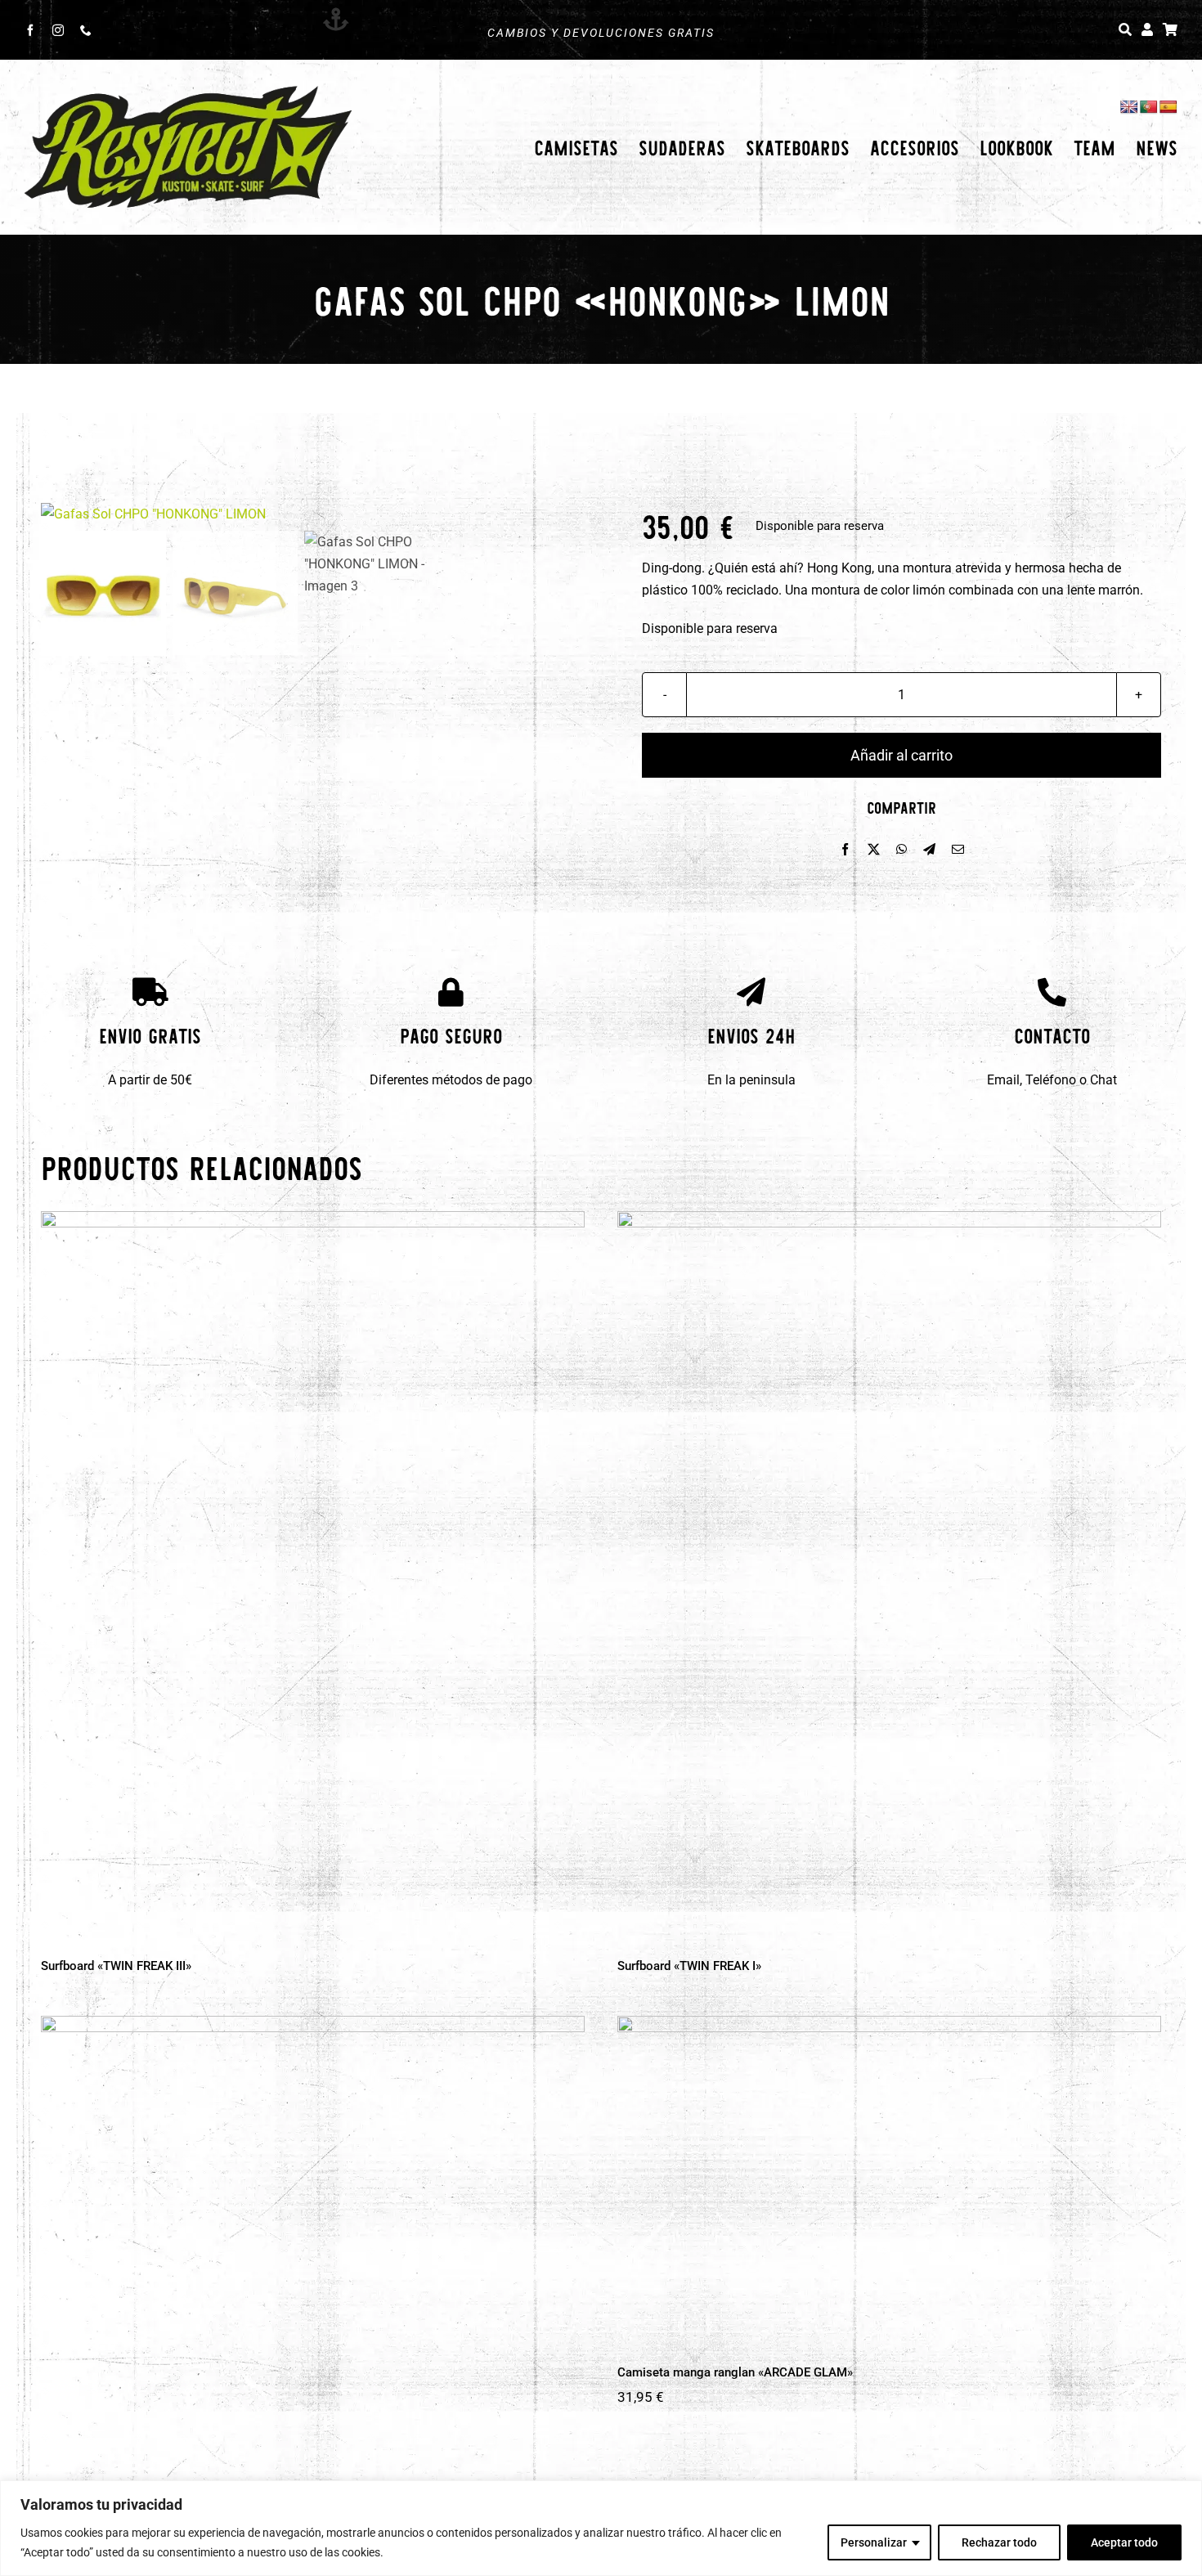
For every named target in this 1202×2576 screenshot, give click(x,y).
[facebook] (30, 30)
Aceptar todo (1124, 2542)
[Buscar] (1125, 30)
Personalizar (874, 2542)
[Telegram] (929, 850)
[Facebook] (845, 850)
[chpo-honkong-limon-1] (300, 514)
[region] (601, 2528)
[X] (874, 850)
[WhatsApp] (901, 850)
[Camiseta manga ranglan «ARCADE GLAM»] (889, 2179)
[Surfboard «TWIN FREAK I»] (889, 1574)
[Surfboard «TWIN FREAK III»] (313, 1573)
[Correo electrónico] (958, 850)
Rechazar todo (999, 2542)
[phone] (86, 30)
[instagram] (58, 30)
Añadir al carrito (901, 755)
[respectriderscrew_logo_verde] (188, 90)
